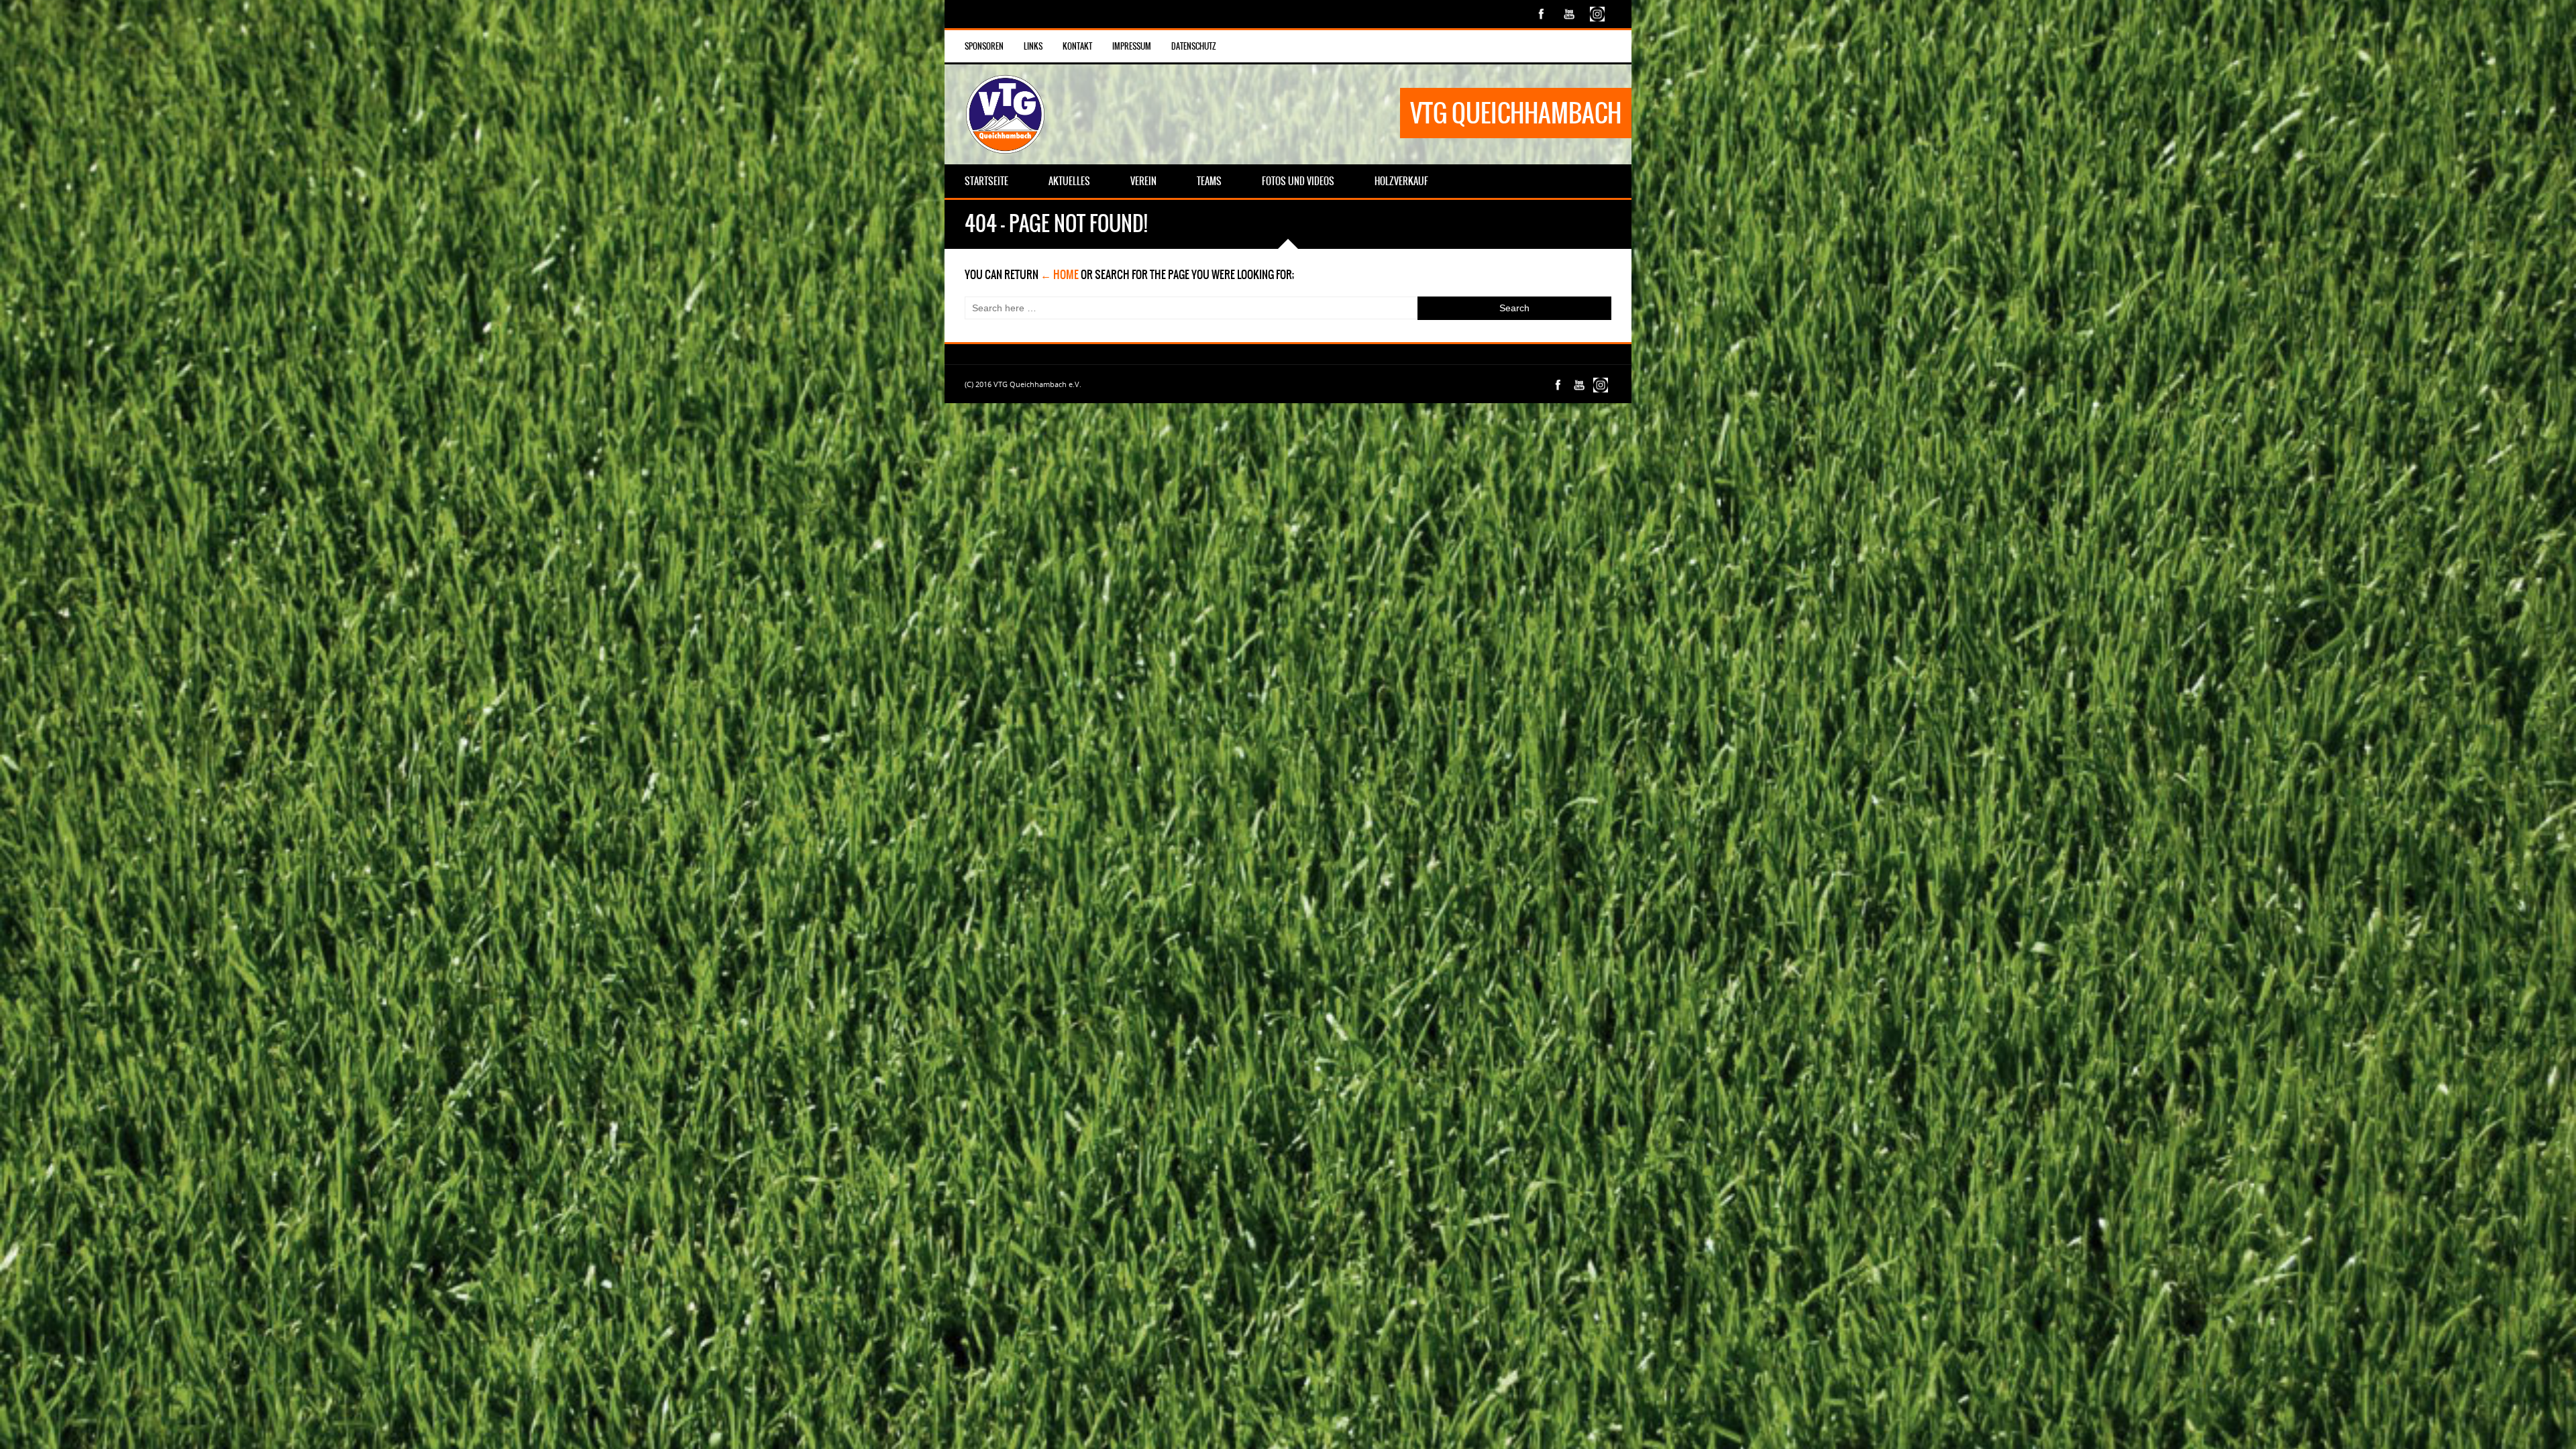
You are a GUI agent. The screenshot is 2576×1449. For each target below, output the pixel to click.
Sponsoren (984, 46)
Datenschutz (1194, 46)
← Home (1060, 274)
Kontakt (1077, 46)
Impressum (1132, 46)
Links (1033, 46)
